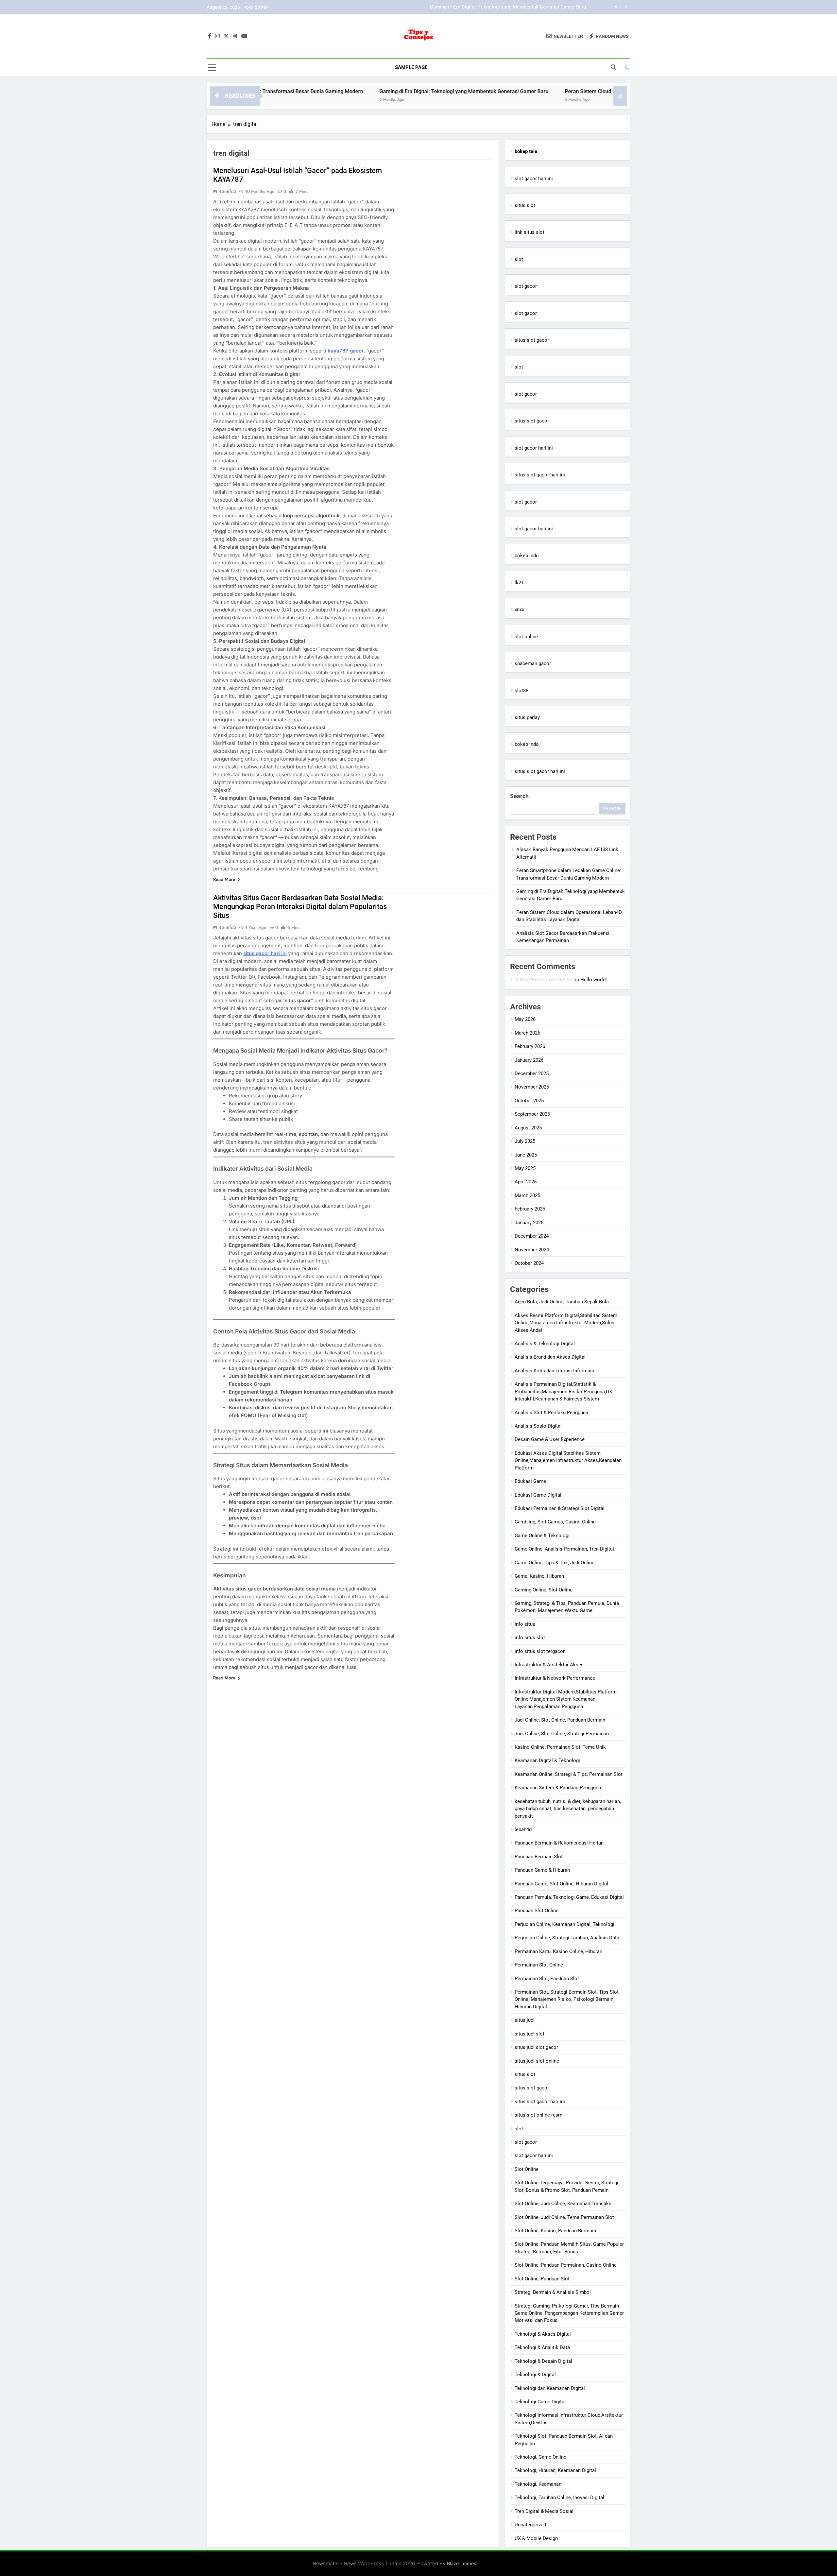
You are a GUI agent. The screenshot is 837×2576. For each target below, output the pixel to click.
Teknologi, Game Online (540, 2457)
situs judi (525, 2020)
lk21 (519, 583)
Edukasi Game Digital (538, 1495)
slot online (526, 637)
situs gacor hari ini (265, 953)
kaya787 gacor (346, 351)
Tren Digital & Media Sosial (544, 2511)
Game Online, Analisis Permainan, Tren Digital (564, 1549)
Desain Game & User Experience (550, 1439)
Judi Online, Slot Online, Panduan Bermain (560, 1720)
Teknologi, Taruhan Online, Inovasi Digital (559, 2498)
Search (519, 796)
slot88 (521, 691)
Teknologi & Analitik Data (542, 2347)
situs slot (525, 205)
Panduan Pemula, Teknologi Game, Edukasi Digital (569, 1897)
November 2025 (532, 1087)
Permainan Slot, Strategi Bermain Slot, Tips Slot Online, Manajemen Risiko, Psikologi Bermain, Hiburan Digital (567, 1999)
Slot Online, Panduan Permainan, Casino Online (566, 2265)
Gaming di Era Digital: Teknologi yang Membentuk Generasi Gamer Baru (363, 91)
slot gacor (526, 286)
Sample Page (411, 67)
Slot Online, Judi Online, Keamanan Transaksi (564, 2204)
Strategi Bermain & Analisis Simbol (553, 2292)
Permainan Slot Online (539, 1965)
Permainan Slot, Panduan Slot (547, 1979)
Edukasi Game (530, 1481)
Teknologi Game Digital (540, 2402)
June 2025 (526, 1155)
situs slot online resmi (539, 2115)
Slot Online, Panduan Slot (542, 2279)
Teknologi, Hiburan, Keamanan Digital (555, 2470)
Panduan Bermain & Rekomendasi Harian (559, 1843)
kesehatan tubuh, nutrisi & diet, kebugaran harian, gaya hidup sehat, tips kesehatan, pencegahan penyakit (568, 1809)
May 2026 (525, 1019)
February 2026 (530, 1046)
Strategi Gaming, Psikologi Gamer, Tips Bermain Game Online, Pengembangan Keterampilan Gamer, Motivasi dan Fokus (570, 2313)
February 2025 (530, 1209)
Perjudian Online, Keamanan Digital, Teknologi (564, 1924)
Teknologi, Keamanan (538, 2484)
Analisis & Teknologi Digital (545, 1344)
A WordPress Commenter (543, 979)
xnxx (519, 610)
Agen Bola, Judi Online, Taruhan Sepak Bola (562, 1302)
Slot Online (527, 2169)
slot (519, 259)
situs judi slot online (537, 2061)
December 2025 (532, 1073)
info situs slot (530, 1638)
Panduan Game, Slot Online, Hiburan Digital (561, 1884)
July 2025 (525, 1141)
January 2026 (529, 1060)
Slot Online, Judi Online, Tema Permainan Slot (564, 2217)
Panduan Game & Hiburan (542, 1870)
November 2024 (532, 1250)
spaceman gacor (533, 663)
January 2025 (529, 1223)
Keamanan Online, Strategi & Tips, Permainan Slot (569, 1774)
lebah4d (523, 1829)
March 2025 (527, 1195)
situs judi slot (530, 2034)
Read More (224, 879)
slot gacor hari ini (534, 179)
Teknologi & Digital (535, 2375)
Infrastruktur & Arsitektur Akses (549, 1665)
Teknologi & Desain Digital (543, 2361)
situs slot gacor (532, 340)
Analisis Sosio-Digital (538, 1426)
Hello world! (594, 980)
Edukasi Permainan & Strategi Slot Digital (560, 1508)
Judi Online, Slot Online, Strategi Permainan (562, 1734)
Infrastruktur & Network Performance (555, 1678)
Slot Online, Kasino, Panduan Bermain (555, 2231)
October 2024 (529, 1263)
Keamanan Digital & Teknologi (547, 1760)
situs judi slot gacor (536, 2047)
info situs (525, 1624)
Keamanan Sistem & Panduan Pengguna (558, 1788)
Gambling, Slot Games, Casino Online (555, 1522)
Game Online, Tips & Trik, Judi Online (555, 1563)
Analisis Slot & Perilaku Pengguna (551, 1413)
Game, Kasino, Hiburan (539, 1576)
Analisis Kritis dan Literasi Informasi (554, 1371)
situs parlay (527, 717)
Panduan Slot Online (537, 1911)
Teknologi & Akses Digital (543, 2334)
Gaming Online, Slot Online (544, 1590)
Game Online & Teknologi (542, 1536)
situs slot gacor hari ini (540, 475)
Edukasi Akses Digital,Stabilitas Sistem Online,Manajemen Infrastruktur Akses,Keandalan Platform (568, 1460)
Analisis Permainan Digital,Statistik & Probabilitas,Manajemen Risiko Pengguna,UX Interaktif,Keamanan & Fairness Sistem (563, 1391)
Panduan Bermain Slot (539, 1857)
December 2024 (532, 1236)
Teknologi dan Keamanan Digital (550, 2388)
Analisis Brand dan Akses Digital (550, 1357)
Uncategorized (530, 2525)
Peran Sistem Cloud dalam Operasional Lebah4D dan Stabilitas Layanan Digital (500, 7)
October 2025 (529, 1101)
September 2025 (532, 1114)
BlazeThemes (462, 2563)
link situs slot (530, 232)
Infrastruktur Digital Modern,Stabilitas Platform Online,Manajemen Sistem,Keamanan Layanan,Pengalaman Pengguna (566, 1699)
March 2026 (527, 1033)
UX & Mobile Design (536, 2538)
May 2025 (525, 1168)
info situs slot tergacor (540, 1651)
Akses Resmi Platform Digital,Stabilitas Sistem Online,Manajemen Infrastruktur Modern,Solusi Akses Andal (566, 1323)
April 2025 (526, 1182)
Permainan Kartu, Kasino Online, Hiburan (558, 1951)
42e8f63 (228, 191)
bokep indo (527, 556)
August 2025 (528, 1128)
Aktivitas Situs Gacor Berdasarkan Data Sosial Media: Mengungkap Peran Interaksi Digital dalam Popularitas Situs (300, 907)
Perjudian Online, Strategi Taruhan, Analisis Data (567, 1938)
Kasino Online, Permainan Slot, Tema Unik (560, 1747)
